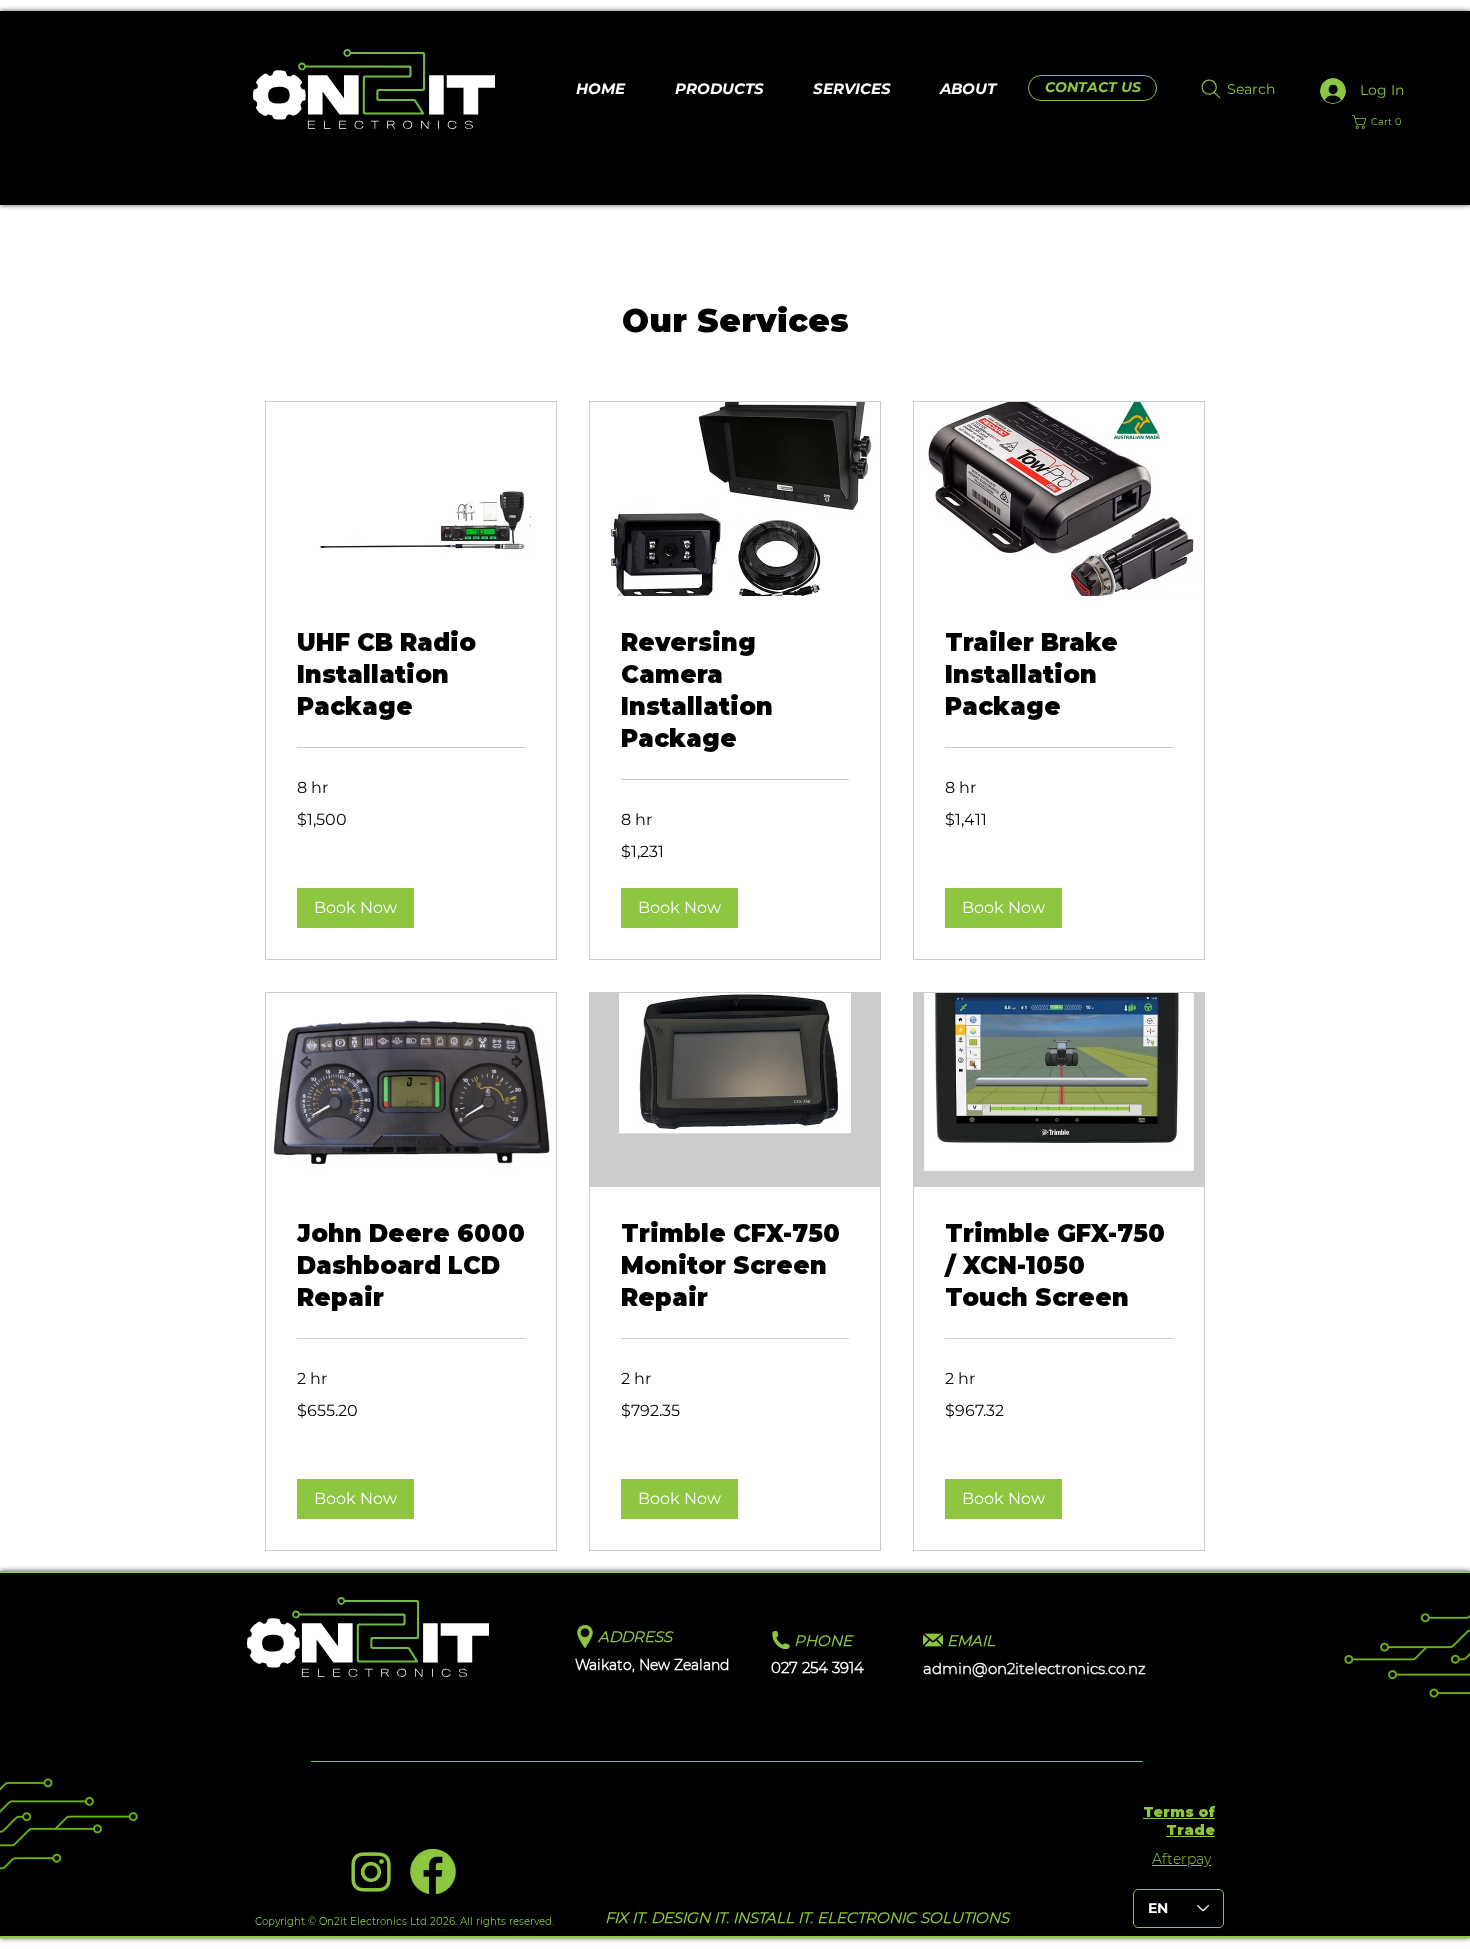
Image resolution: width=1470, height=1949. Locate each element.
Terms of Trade (1179, 1821)
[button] (1385, 122)
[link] (411, 675)
